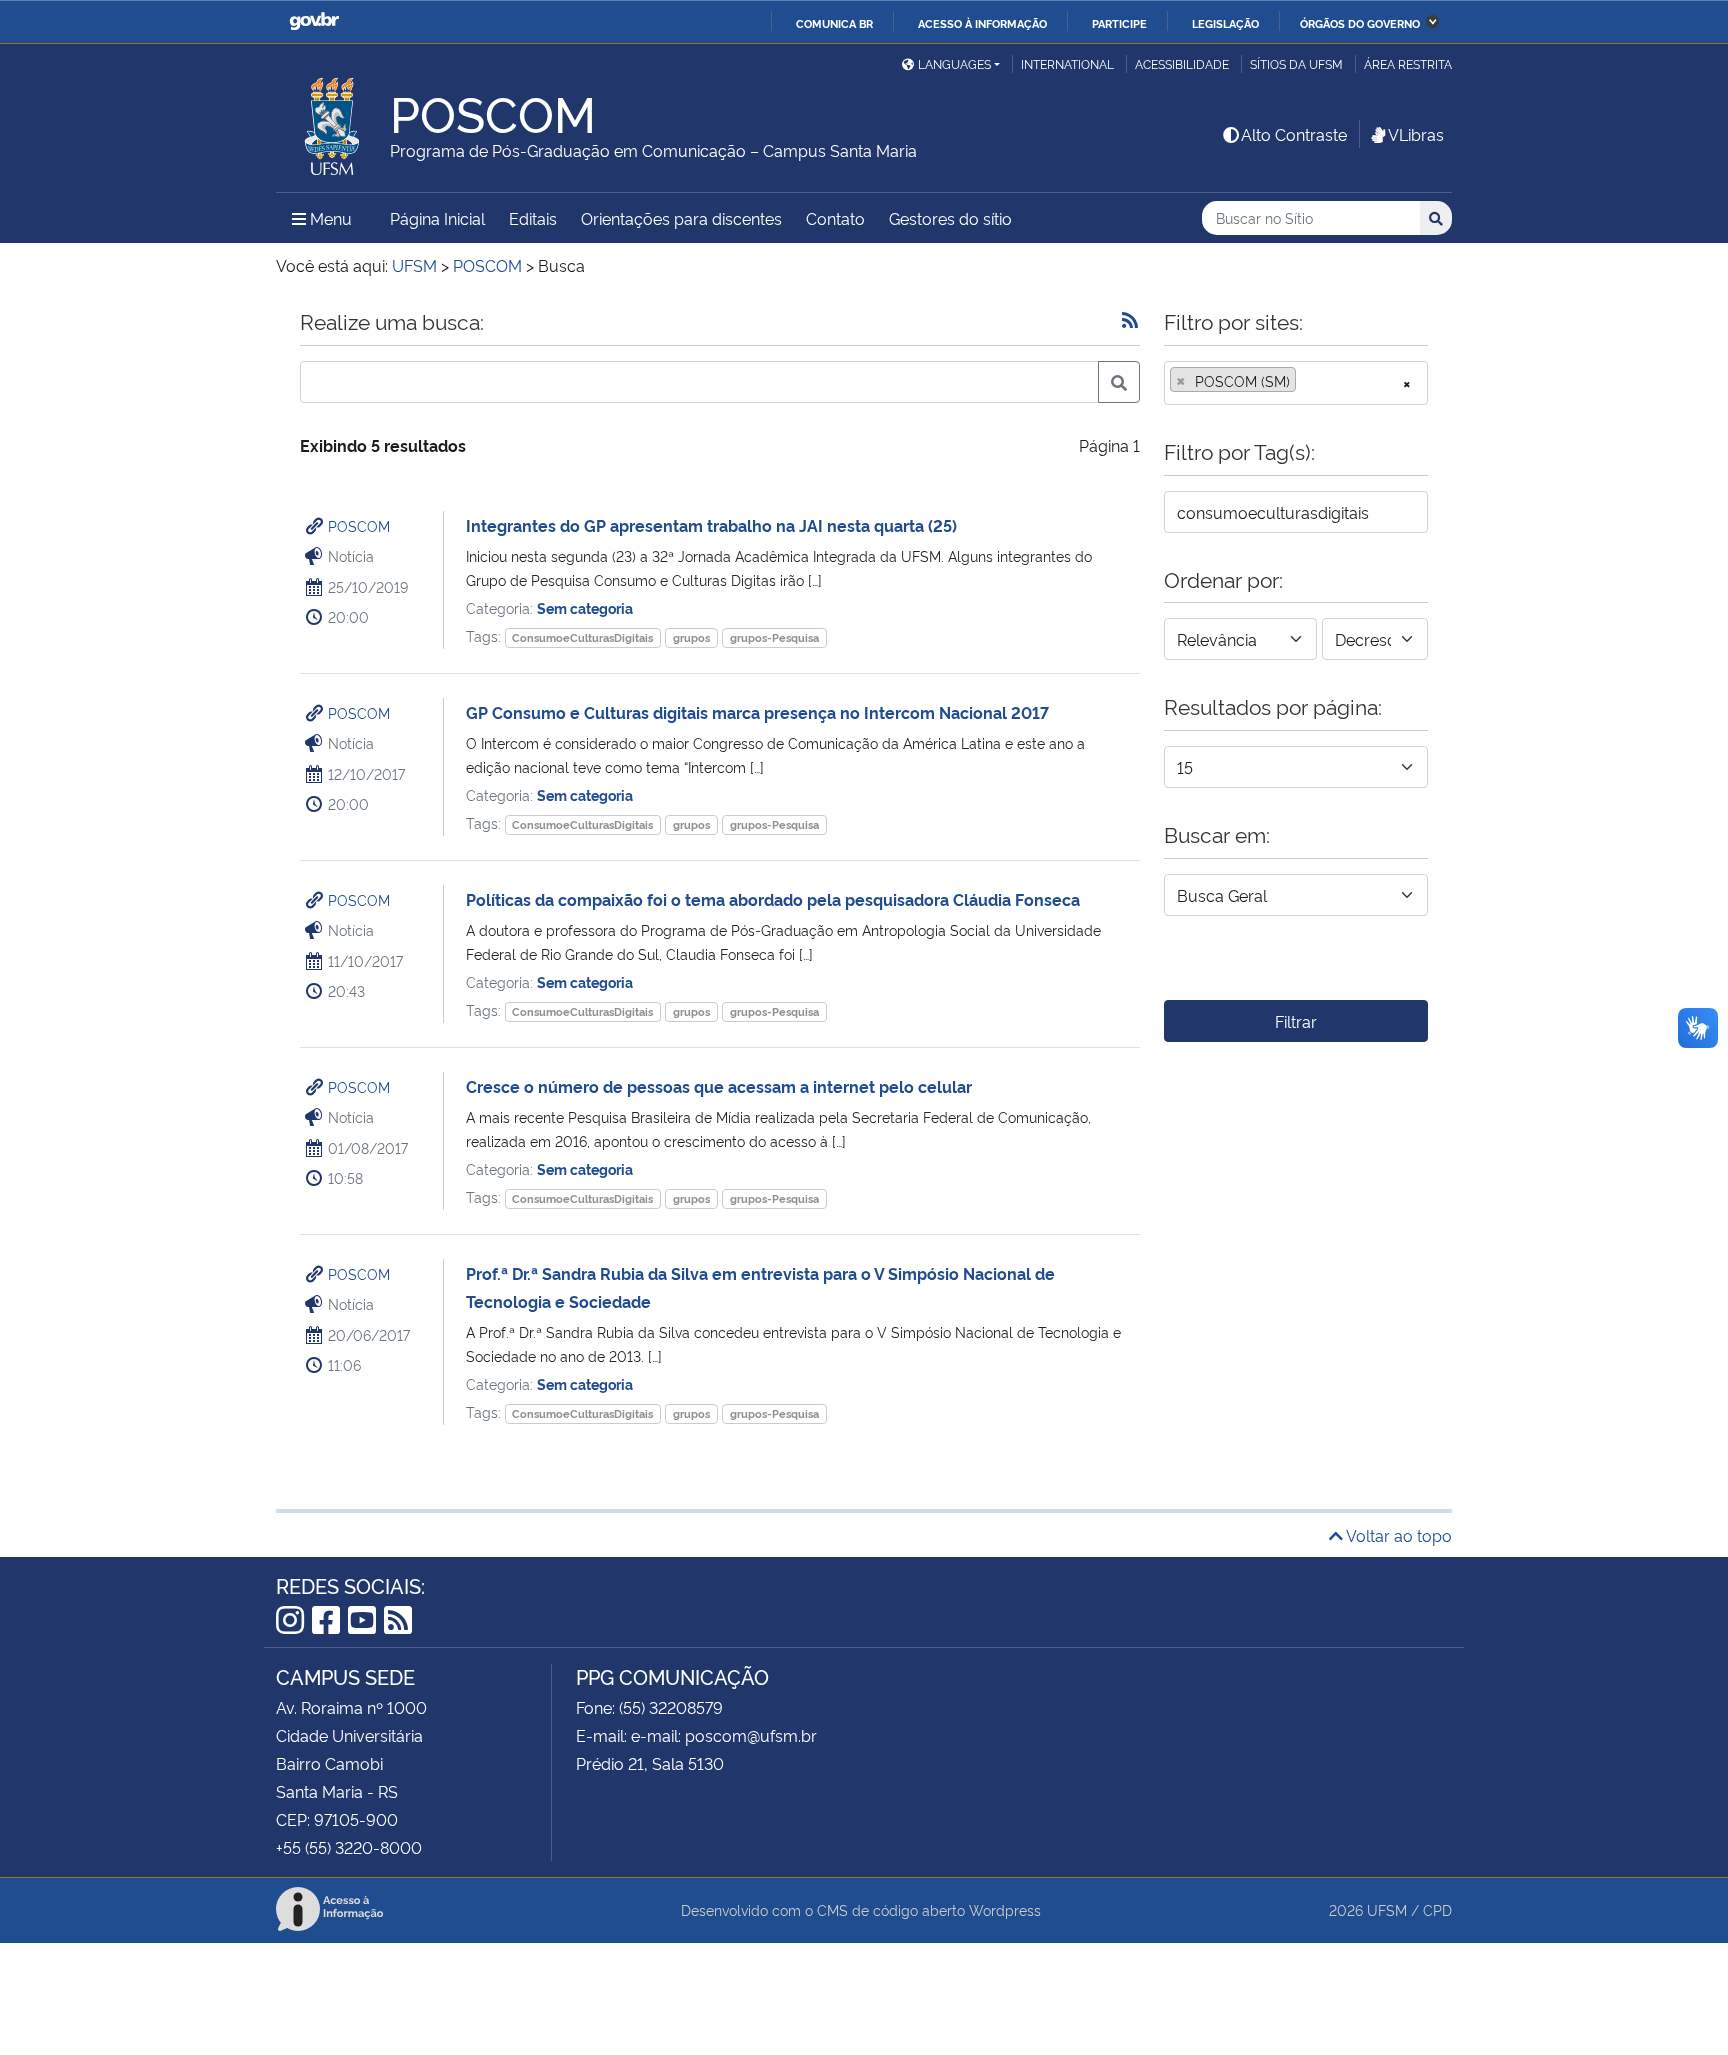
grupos (691, 637)
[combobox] (1296, 383)
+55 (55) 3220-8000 (349, 1847)
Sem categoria (585, 607)
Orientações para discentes (681, 218)
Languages (954, 63)
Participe (1119, 23)
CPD (1437, 1909)
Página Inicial (437, 218)
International (1067, 63)
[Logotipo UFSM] (333, 121)
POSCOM (359, 525)
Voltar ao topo (1397, 1535)
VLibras (1416, 134)
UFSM (1387, 1909)
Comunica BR (834, 23)
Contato (835, 218)
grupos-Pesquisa (774, 637)
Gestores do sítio (950, 218)
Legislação (1225, 23)
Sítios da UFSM (1296, 63)
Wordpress (1005, 1909)
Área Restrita (1408, 63)
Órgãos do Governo (1360, 23)
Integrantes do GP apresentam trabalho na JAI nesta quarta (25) (711, 525)
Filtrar (1296, 1021)
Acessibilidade (1182, 63)
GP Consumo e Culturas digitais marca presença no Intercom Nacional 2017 (757, 712)
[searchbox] (1307, 381)
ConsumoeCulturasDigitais (582, 637)
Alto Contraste (1294, 134)
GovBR (314, 21)
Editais (533, 218)
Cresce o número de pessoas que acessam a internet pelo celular (719, 1086)
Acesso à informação (982, 23)
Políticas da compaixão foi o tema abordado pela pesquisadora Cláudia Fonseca (773, 899)
